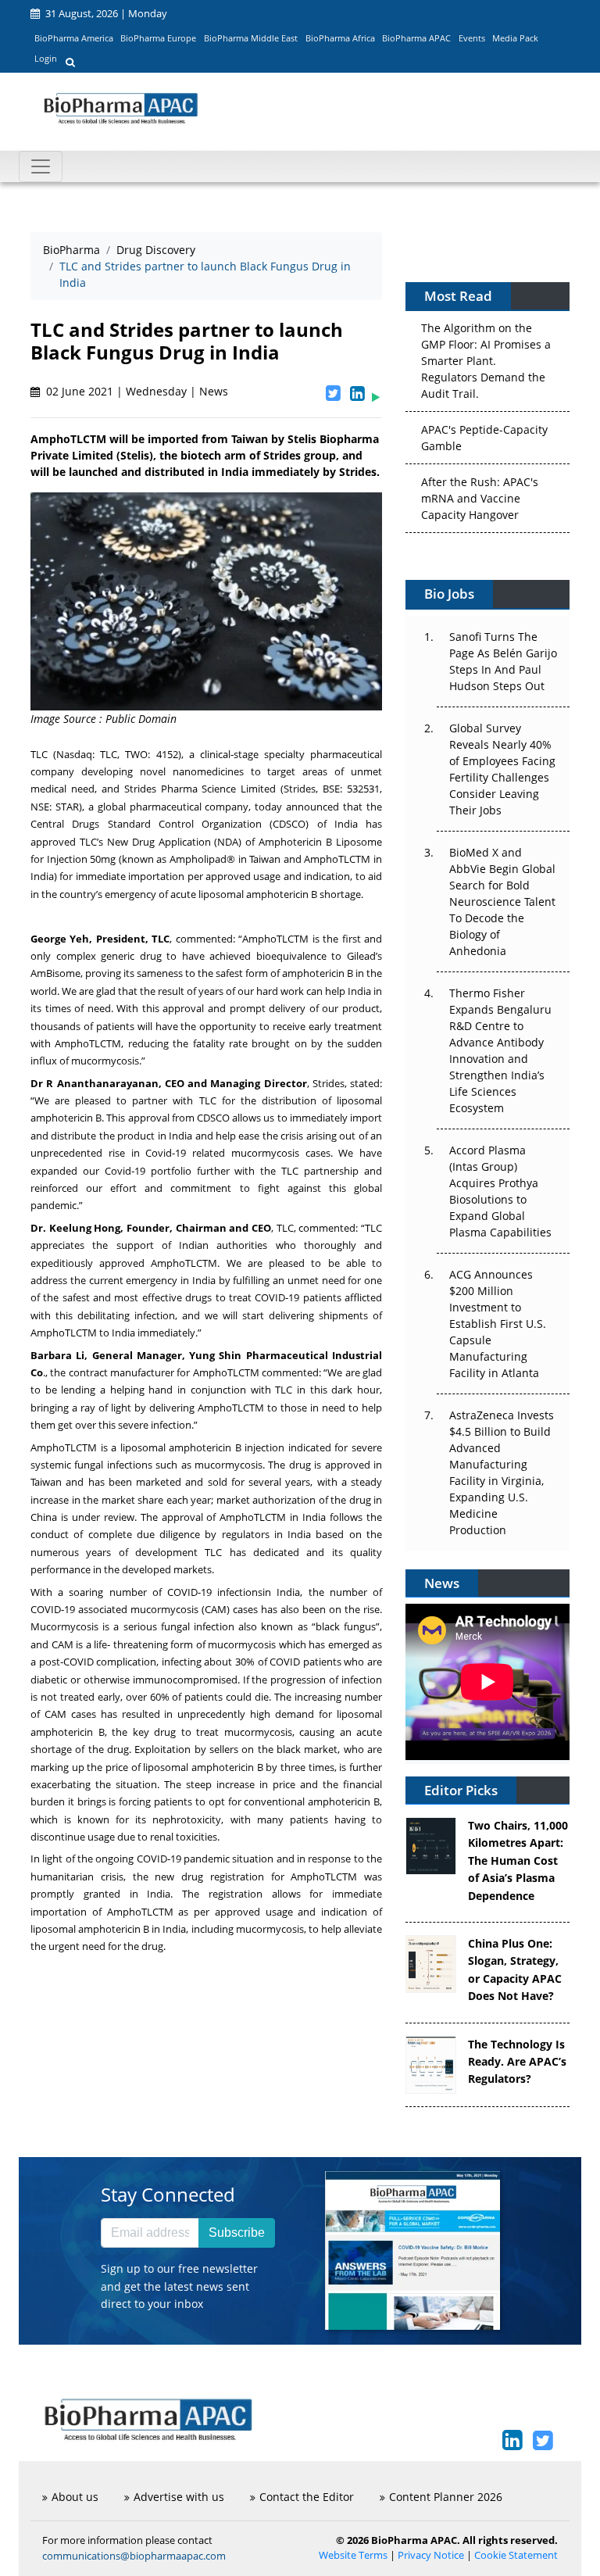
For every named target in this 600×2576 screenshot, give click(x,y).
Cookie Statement (516, 2555)
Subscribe (237, 2233)
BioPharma (71, 250)
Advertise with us (179, 2497)
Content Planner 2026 (446, 2497)
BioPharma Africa (340, 38)
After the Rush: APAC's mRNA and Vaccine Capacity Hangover (480, 496)
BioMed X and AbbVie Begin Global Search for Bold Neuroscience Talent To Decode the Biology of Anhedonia (502, 902)
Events (472, 38)
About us (75, 2497)
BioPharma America (74, 38)
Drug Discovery (156, 250)
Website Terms (353, 2555)
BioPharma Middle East (251, 38)
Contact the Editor (307, 2497)
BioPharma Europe (158, 38)
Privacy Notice (431, 2555)
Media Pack (515, 38)
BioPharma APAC (416, 38)
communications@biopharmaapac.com (134, 2556)
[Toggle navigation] (41, 166)
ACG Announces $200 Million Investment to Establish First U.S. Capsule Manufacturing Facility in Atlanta (498, 1324)
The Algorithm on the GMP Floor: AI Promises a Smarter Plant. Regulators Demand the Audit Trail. (486, 358)
